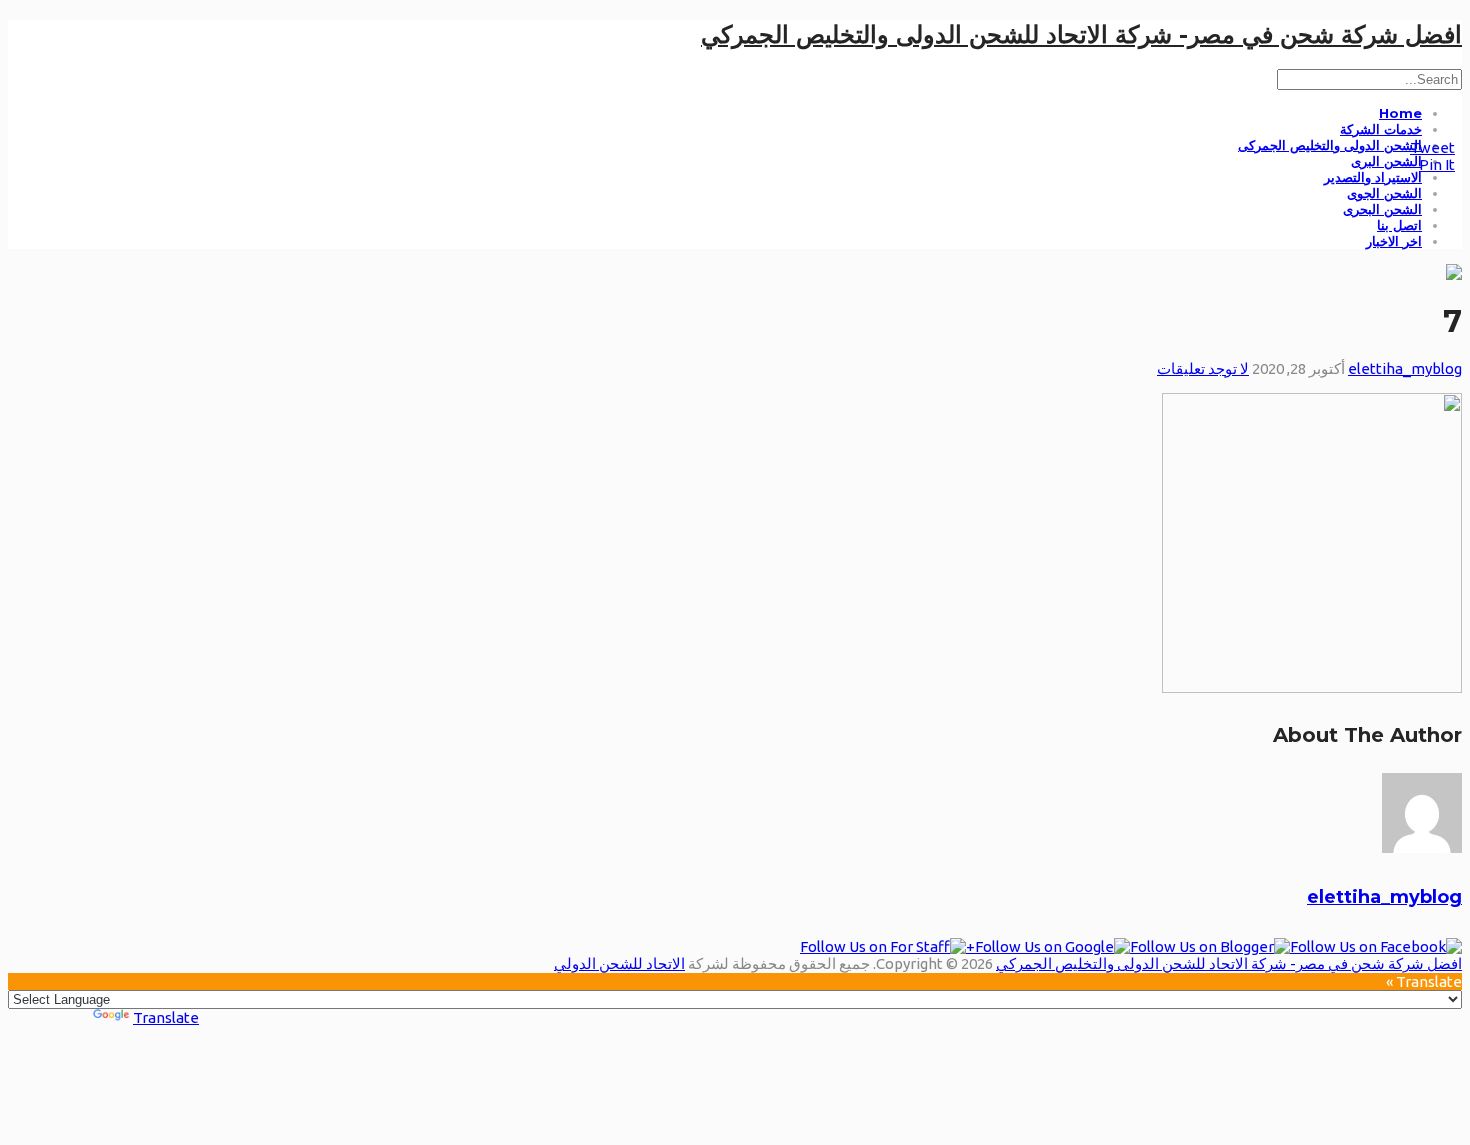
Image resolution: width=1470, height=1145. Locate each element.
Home (1400, 113)
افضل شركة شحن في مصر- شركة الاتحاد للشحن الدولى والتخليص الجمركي (1081, 34)
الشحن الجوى (1384, 193)
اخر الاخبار (1394, 241)
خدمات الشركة (1381, 129)
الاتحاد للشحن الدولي (619, 963)
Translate (166, 1017)
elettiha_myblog (1405, 368)
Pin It (1437, 164)
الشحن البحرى (1382, 209)
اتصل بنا (1399, 225)
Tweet (1432, 147)
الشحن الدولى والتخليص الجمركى (1330, 145)
